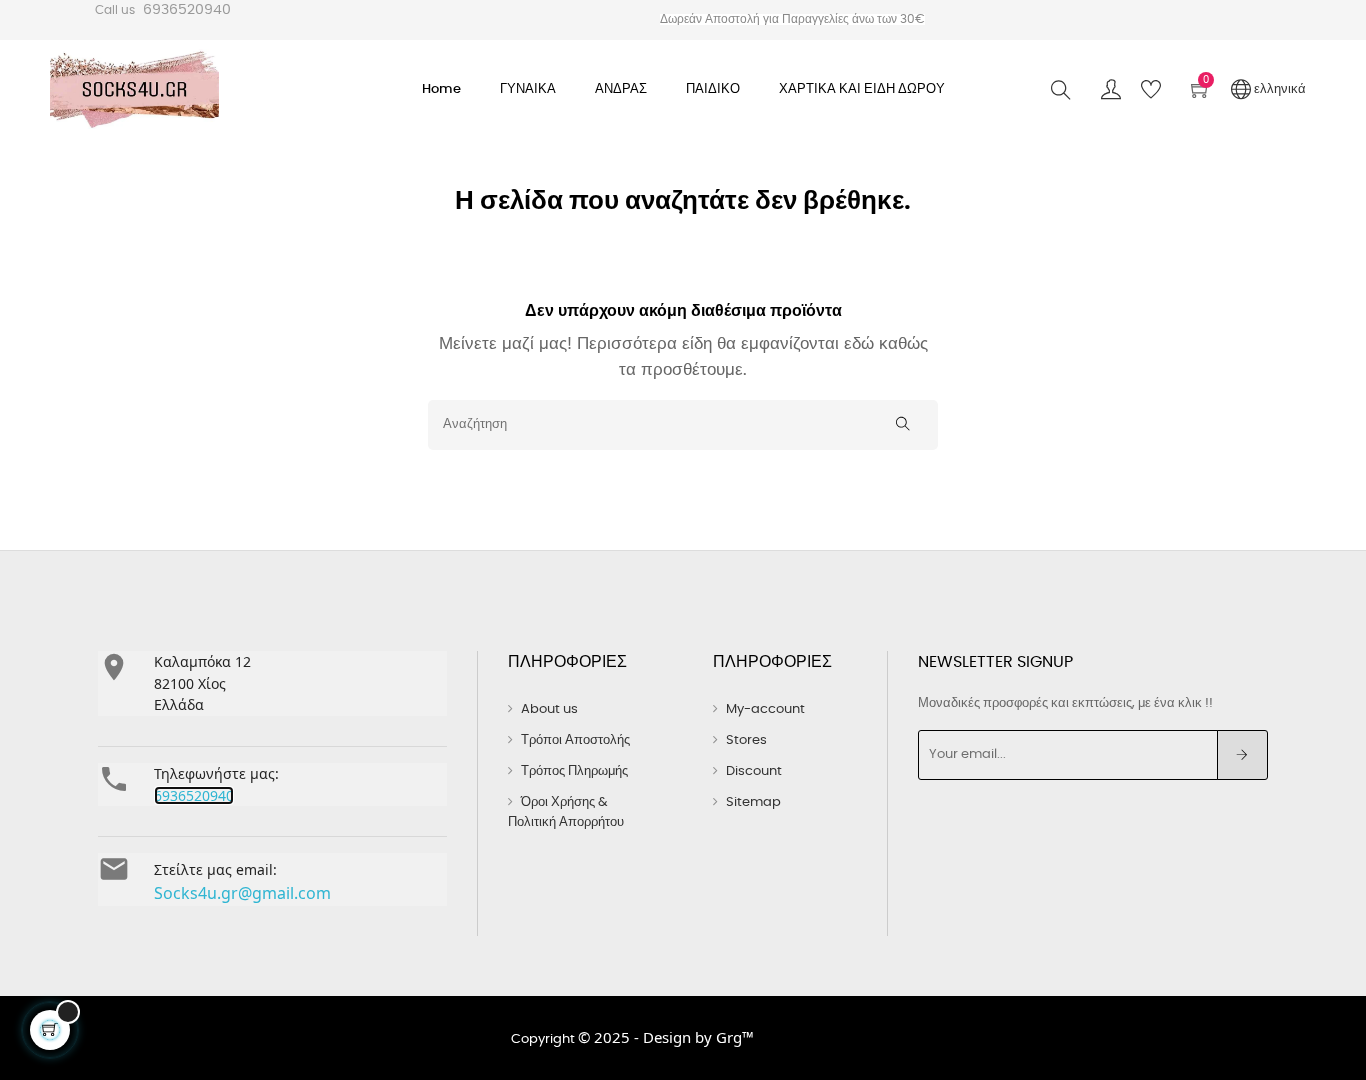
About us (549, 709)
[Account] (1111, 90)
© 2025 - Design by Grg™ (666, 1037)
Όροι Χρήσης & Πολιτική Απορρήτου (566, 812)
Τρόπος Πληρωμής (574, 771)
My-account (765, 709)
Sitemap (753, 802)
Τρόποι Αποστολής (575, 740)
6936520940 (187, 10)
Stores (746, 740)
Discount (754, 771)
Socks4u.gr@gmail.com (242, 893)
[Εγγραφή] (1242, 755)
